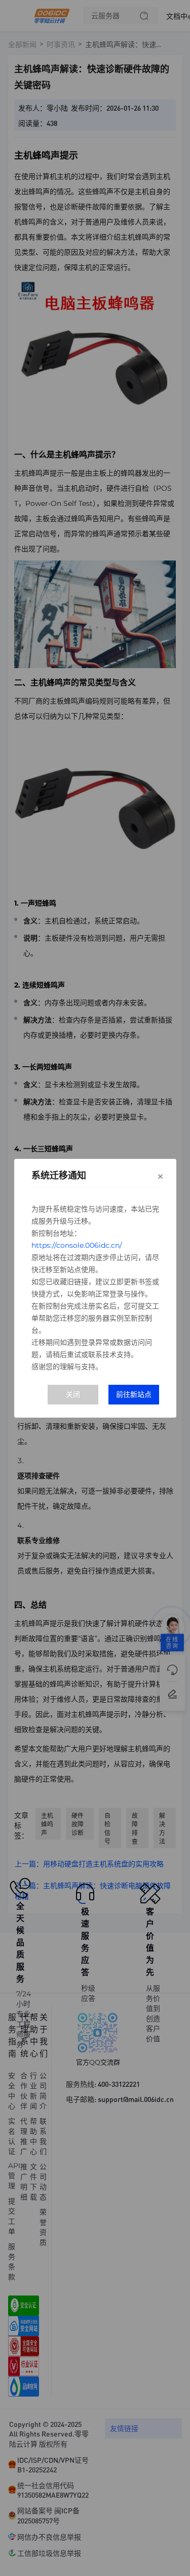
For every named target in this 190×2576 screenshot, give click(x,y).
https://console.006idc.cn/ (77, 1245)
